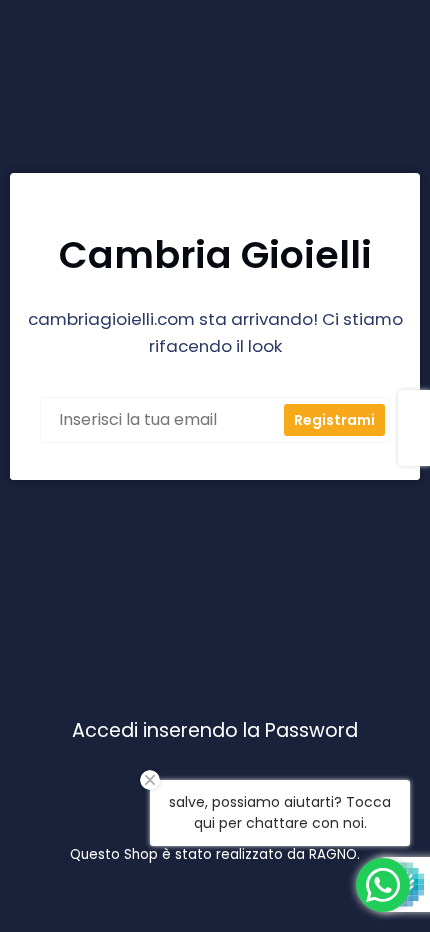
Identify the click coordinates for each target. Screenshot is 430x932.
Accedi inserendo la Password (215, 731)
